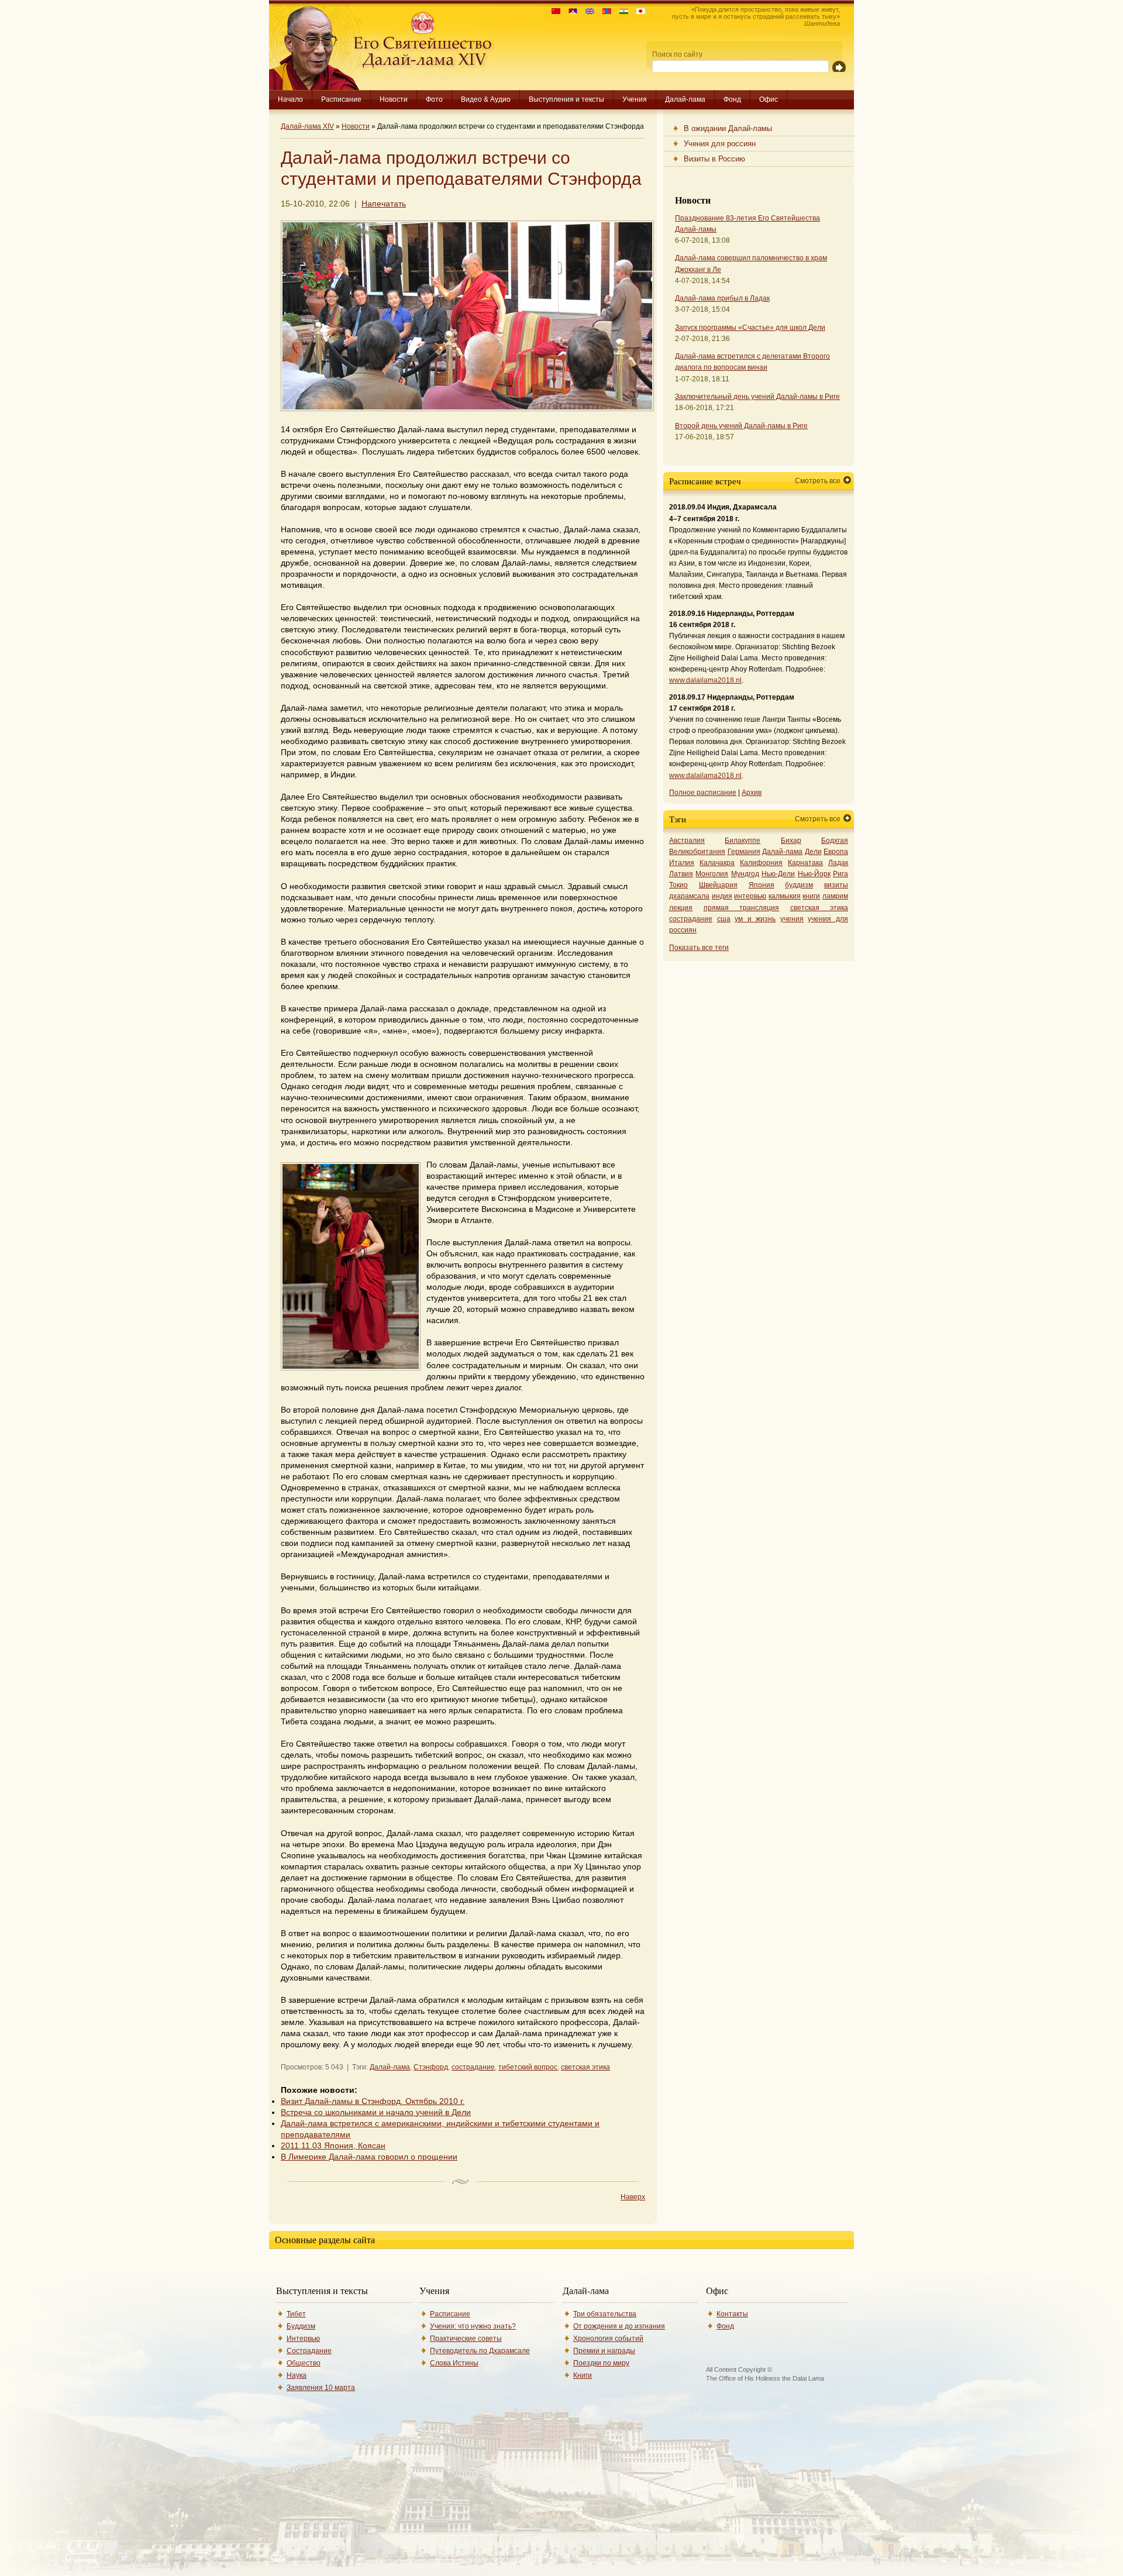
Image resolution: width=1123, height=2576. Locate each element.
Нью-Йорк (814, 874)
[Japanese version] (638, 11)
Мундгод (745, 874)
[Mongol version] (604, 11)
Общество (304, 2363)
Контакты (732, 2314)
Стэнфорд (431, 2067)
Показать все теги (699, 948)
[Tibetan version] (570, 11)
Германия (744, 852)
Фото (434, 99)
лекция (681, 908)
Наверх (633, 2197)
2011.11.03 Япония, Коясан (333, 2146)
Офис (769, 99)
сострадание (473, 2067)
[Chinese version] (553, 11)
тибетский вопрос (528, 2067)
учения (792, 919)
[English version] (587, 11)
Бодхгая (835, 841)
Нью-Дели (778, 874)
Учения (635, 99)
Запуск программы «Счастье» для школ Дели (750, 328)
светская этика (585, 2067)
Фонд (732, 99)
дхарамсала (689, 896)
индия (722, 896)
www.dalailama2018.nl (705, 680)
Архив (752, 793)
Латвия (681, 874)
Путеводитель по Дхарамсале (480, 2351)
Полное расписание (703, 793)
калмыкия (785, 896)
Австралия (687, 841)
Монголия (712, 874)
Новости (394, 99)
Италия (682, 863)
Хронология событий (608, 2339)
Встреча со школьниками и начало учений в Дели (376, 2112)
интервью (750, 896)
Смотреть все (818, 481)
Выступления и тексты (566, 99)
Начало (290, 99)
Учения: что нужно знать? (473, 2326)
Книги (583, 2375)
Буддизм (301, 2326)
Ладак (838, 863)
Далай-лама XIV (307, 126)
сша (724, 919)
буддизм (799, 885)
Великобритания (697, 852)
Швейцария (718, 885)
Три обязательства (605, 2314)
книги (811, 896)
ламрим (835, 896)
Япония (762, 885)
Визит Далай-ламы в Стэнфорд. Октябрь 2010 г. (373, 2101)
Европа (836, 852)
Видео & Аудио (486, 99)
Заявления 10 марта (321, 2388)
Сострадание (309, 2351)
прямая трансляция (742, 908)
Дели (813, 852)
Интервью (303, 2339)
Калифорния (761, 863)
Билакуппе (743, 841)
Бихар (791, 841)
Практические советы (466, 2339)
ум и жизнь (755, 919)
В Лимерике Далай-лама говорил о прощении (369, 2157)
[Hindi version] (621, 11)
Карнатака (805, 863)
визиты (836, 885)
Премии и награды (604, 2351)
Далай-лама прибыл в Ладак (722, 298)
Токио (678, 885)
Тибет (296, 2314)
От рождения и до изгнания (619, 2326)
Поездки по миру (601, 2363)
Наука (297, 2375)
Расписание (341, 99)
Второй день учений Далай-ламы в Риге (741, 426)
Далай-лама (685, 99)
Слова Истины (454, 2363)
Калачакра (717, 863)
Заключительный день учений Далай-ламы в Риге (757, 397)
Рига (840, 874)
